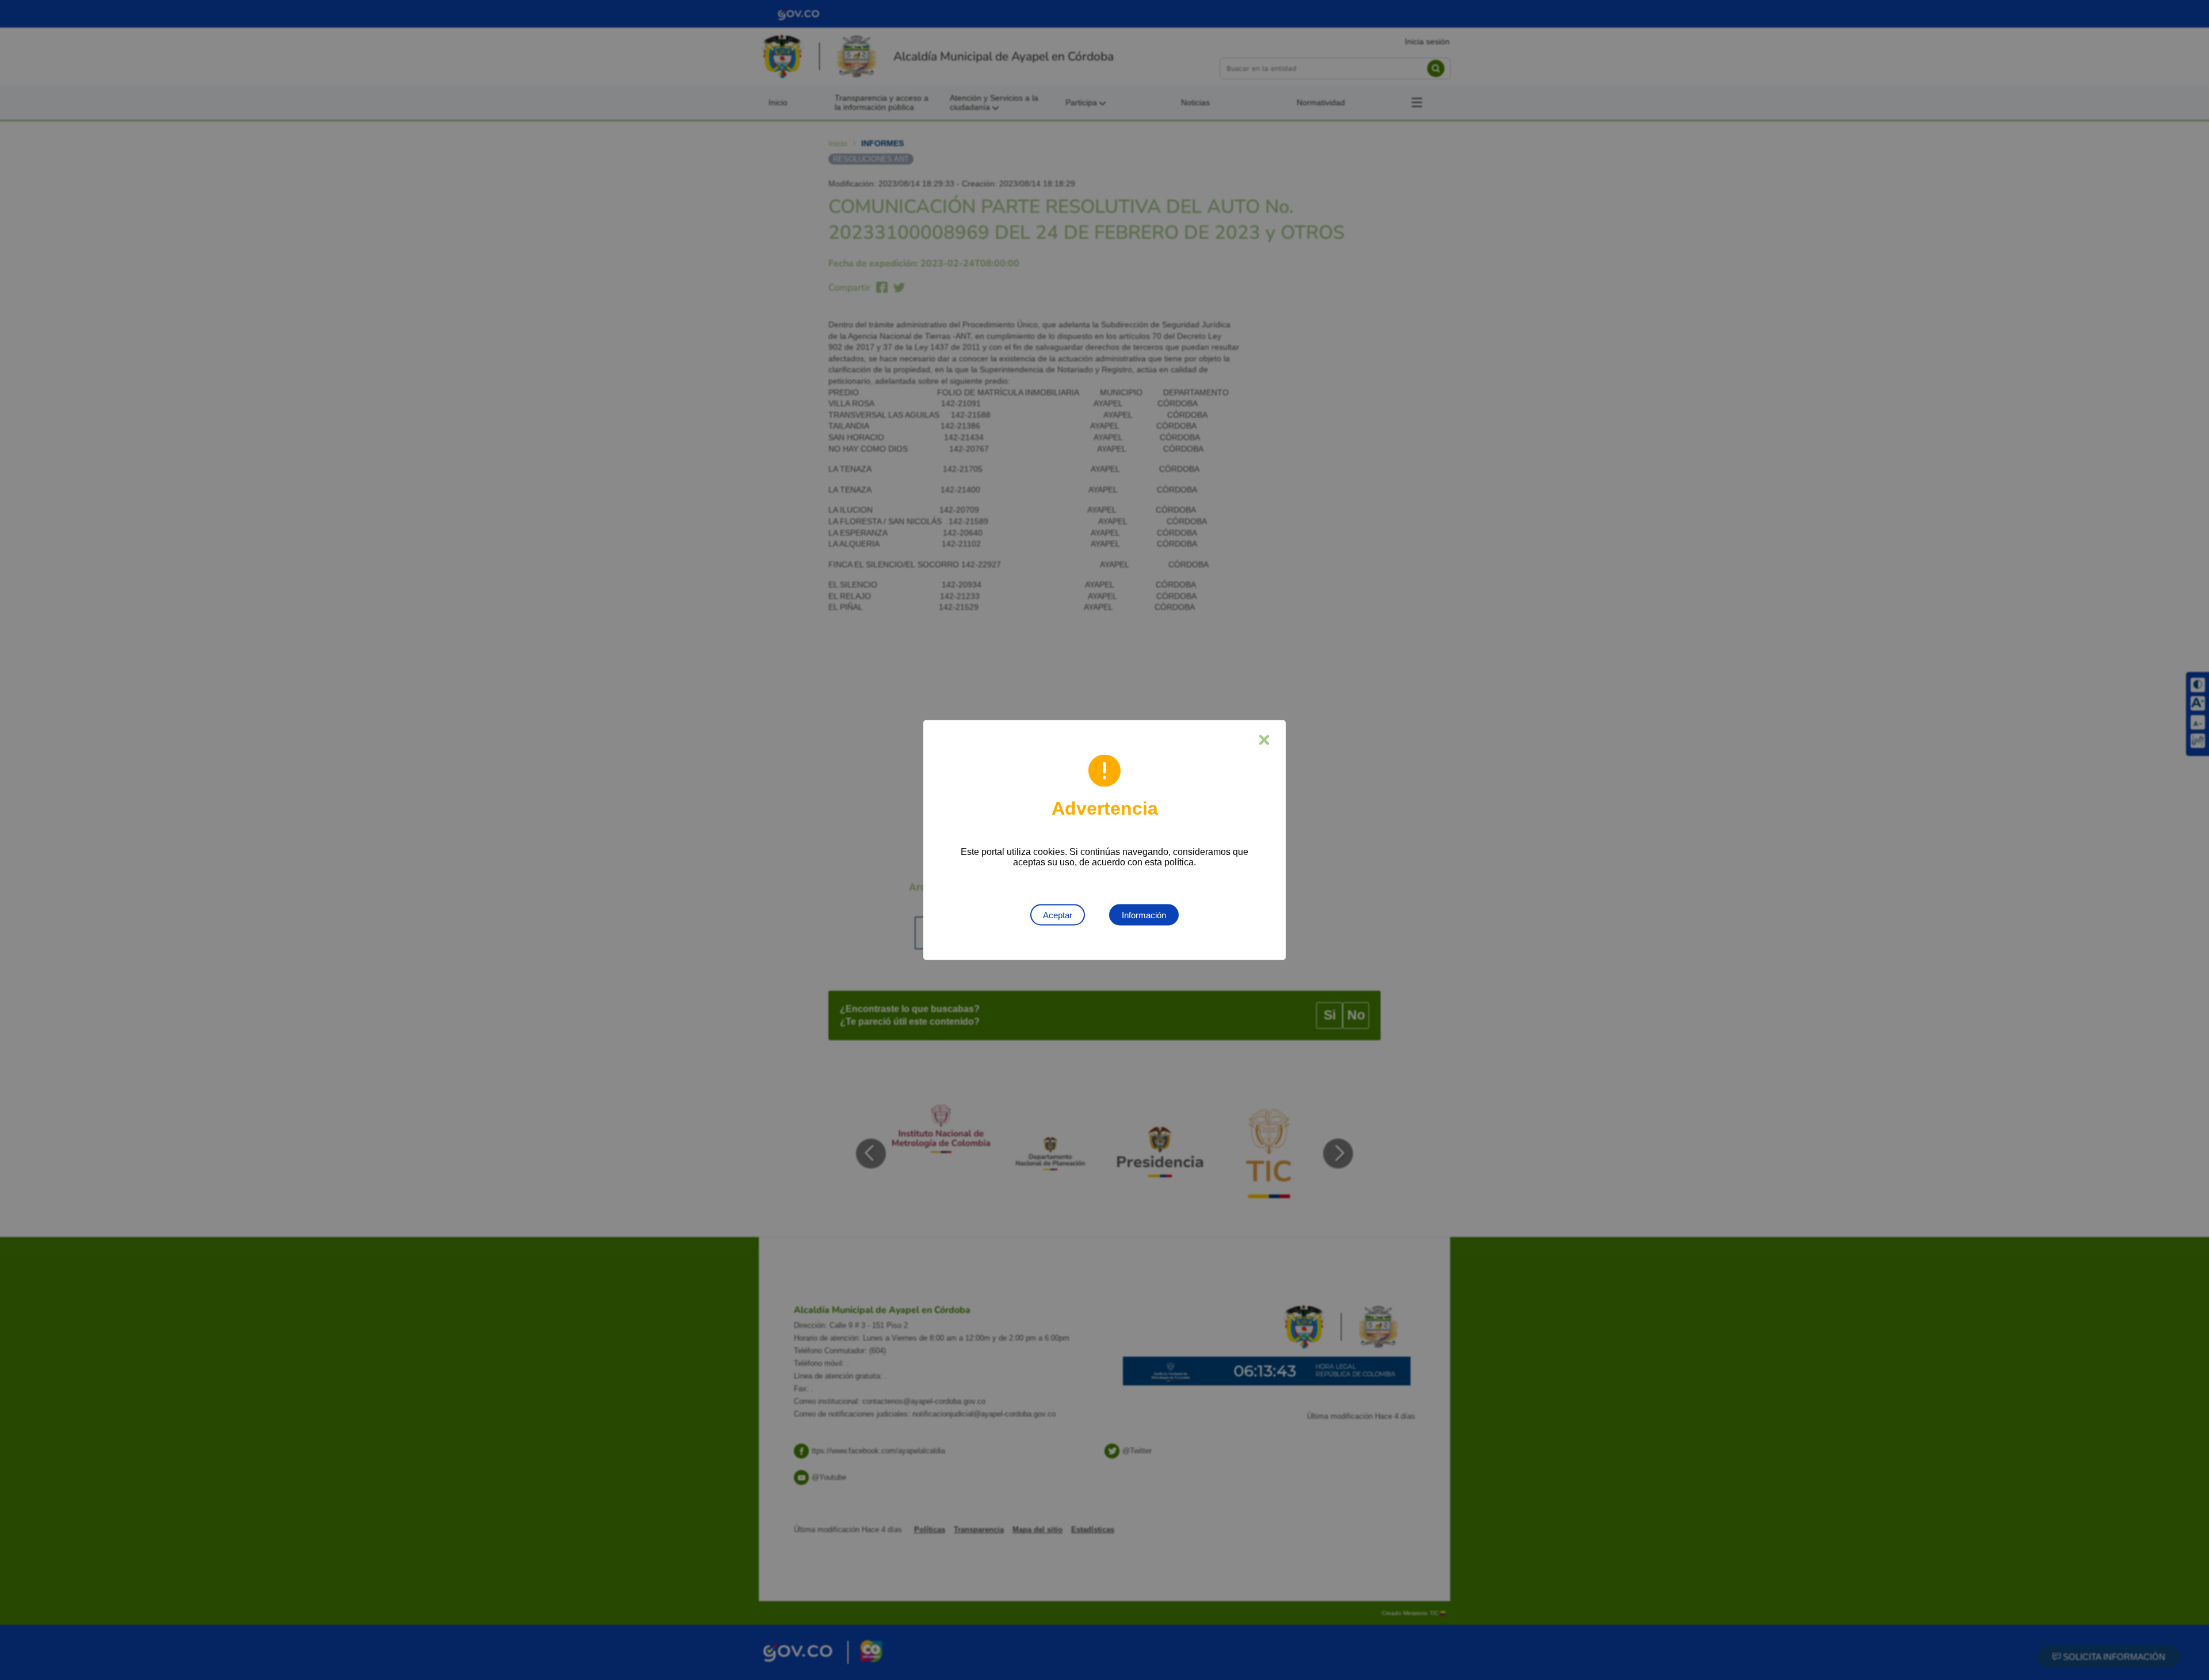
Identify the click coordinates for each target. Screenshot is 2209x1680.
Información (1144, 915)
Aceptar (1058, 915)
